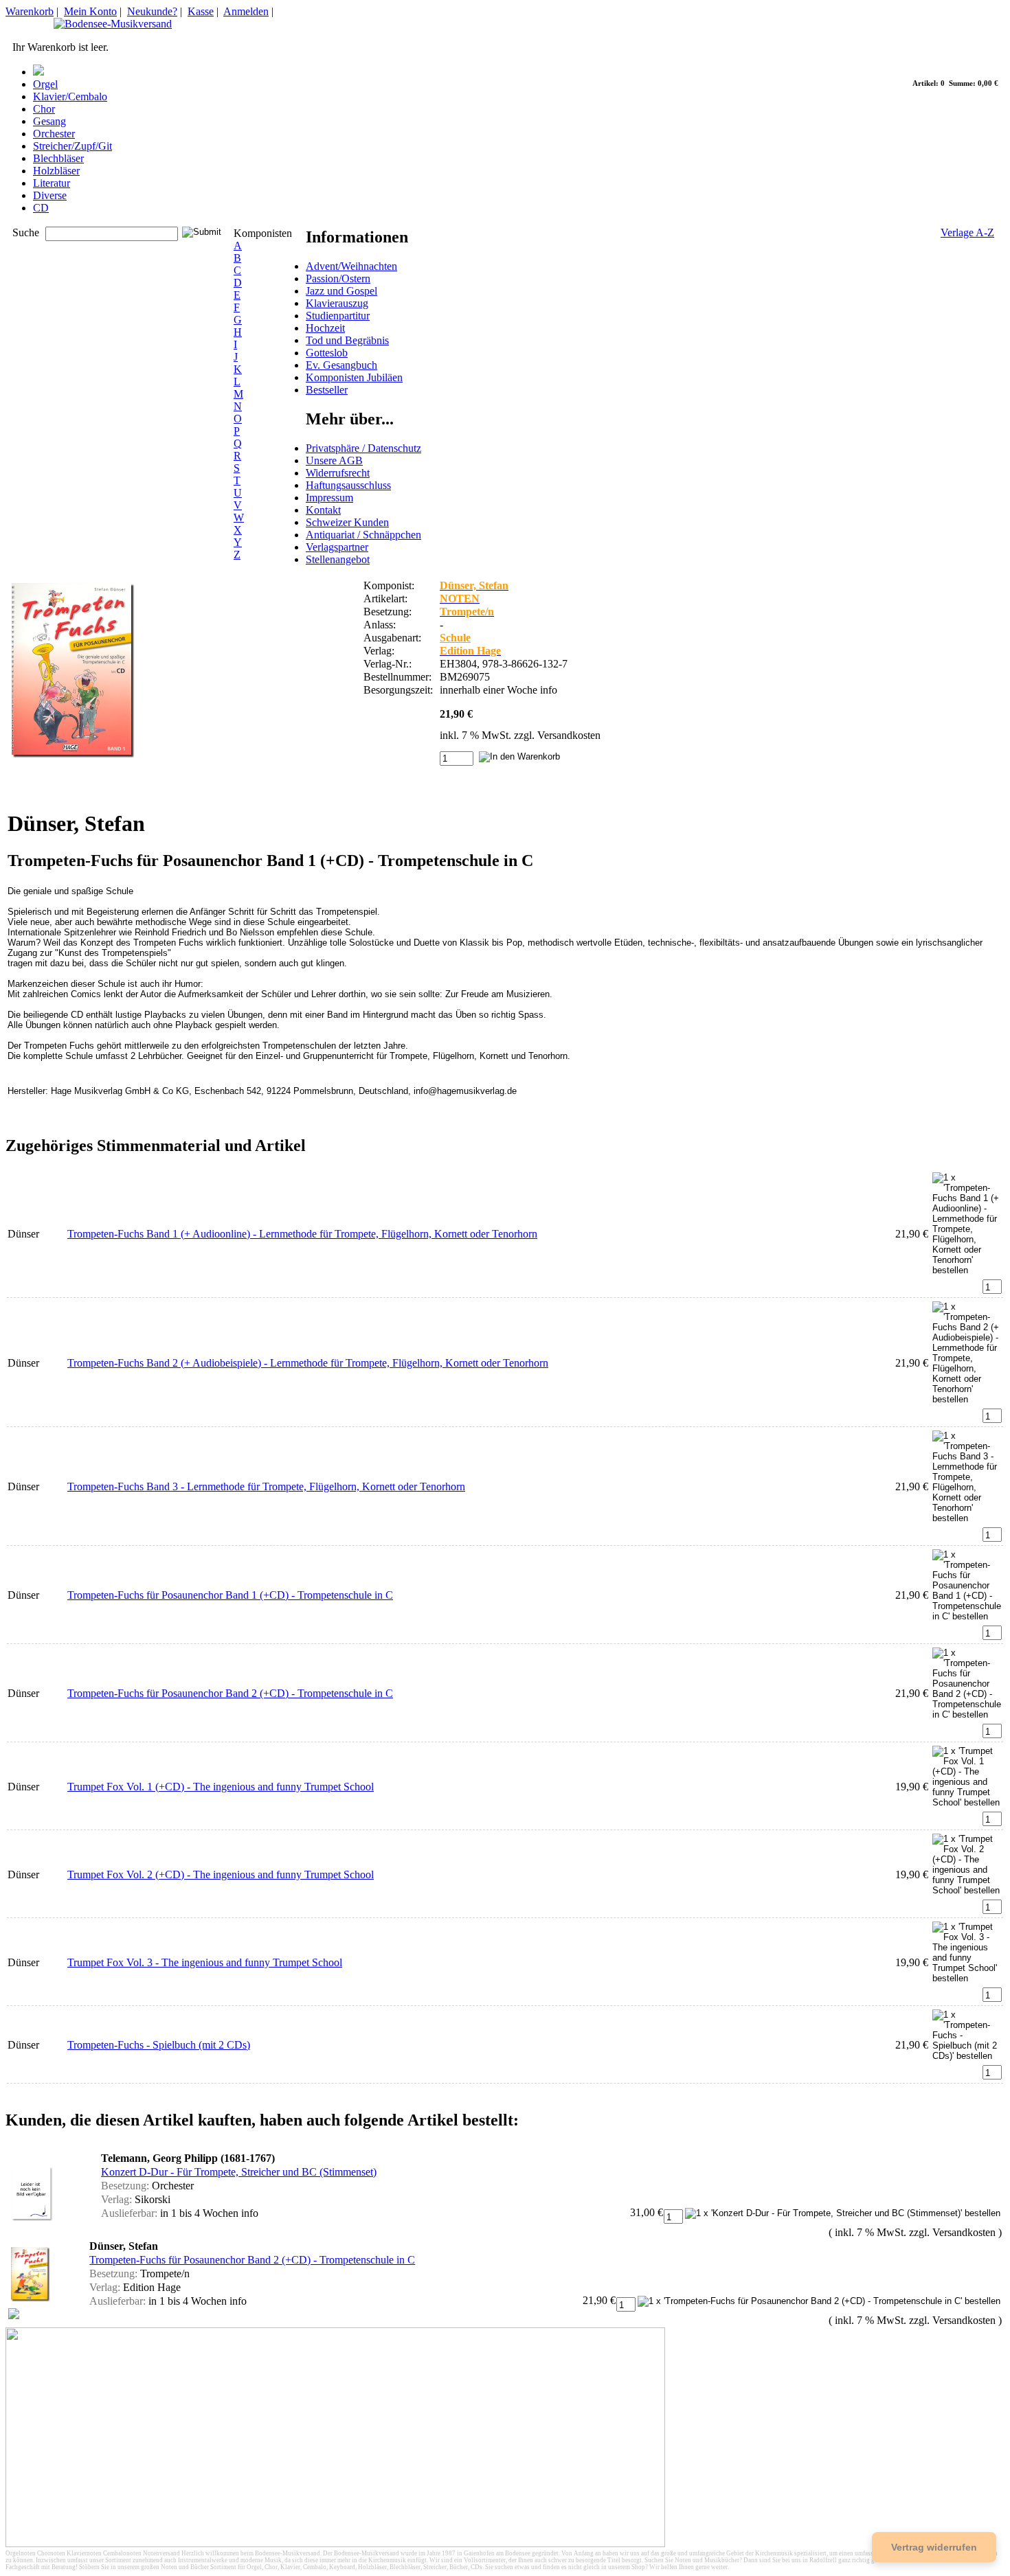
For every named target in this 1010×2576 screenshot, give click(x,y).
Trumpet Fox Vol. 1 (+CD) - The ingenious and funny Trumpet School (221, 1787)
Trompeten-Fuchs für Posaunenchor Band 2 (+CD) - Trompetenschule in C (230, 1693)
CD (41, 208)
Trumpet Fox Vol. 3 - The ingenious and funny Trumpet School (205, 1962)
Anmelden (246, 11)
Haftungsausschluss (348, 485)
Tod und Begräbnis (347, 340)
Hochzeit (325, 328)
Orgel (45, 84)
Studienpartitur (338, 316)
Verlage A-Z (967, 232)
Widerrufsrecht (338, 473)
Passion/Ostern (338, 278)
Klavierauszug (337, 303)
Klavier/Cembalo (70, 96)
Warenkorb (30, 11)
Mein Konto (90, 11)
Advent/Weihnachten (351, 266)
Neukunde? (152, 11)
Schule (455, 638)
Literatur (52, 183)
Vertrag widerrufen (934, 2547)
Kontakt (323, 510)
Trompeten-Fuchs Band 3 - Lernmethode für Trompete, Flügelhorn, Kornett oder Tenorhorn (266, 1486)
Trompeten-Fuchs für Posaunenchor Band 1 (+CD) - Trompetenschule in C (230, 1595)
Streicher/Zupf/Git (72, 146)
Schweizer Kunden (347, 522)
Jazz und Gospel (341, 291)
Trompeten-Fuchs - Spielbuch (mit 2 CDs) (159, 2045)
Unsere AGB (334, 460)
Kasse (201, 11)
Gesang (49, 121)
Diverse (50, 195)
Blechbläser (58, 158)
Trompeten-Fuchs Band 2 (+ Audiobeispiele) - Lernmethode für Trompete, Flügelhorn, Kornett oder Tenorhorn (308, 1363)
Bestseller (327, 390)
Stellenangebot (338, 559)
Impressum (329, 498)
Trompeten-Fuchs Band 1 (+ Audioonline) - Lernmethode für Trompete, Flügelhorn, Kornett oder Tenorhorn (302, 1234)
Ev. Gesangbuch (341, 365)
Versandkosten (569, 735)
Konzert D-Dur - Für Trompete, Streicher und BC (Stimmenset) (239, 2172)
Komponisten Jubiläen (354, 377)
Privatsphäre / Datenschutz (363, 448)
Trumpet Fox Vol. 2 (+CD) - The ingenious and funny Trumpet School (221, 1874)
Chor (44, 109)
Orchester (54, 134)
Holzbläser (56, 171)
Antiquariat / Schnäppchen (363, 535)
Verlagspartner (337, 547)
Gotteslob (327, 353)
